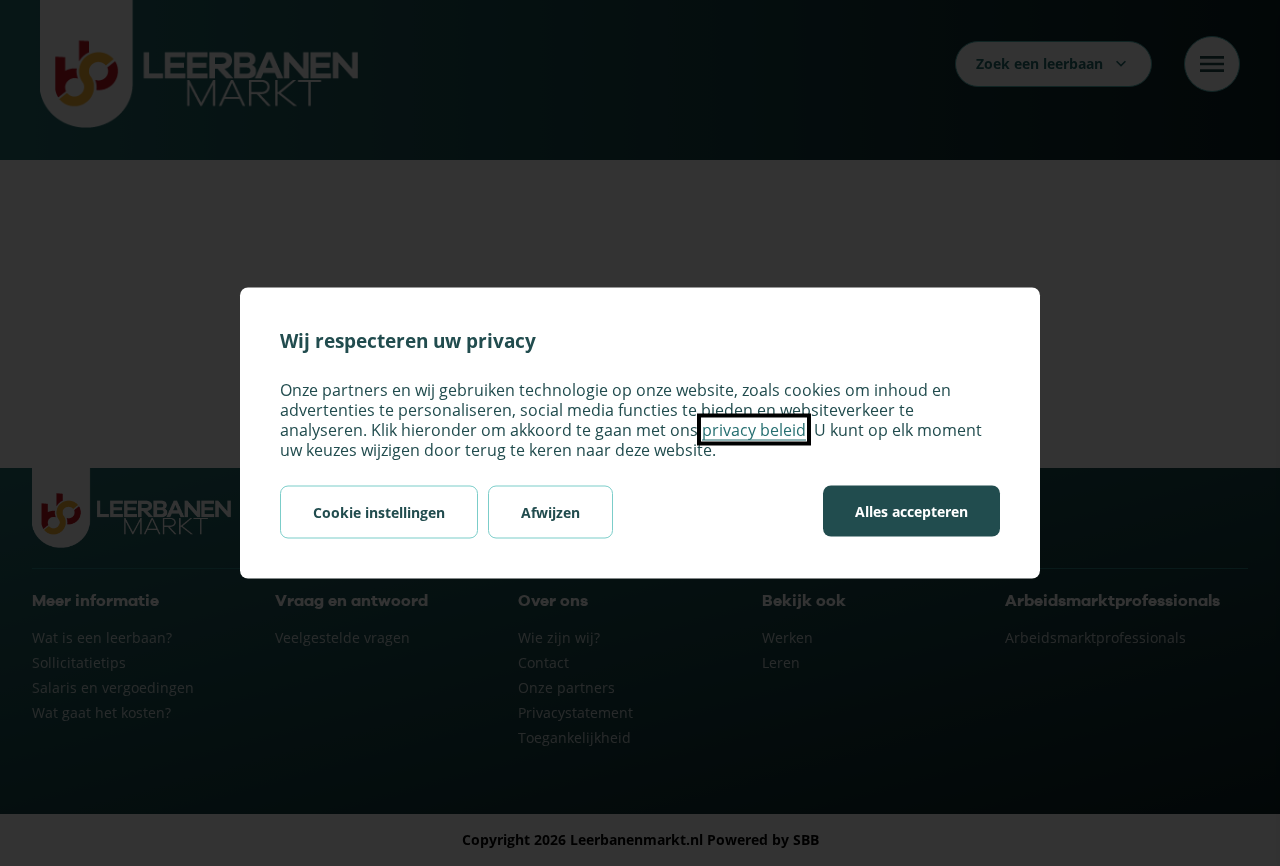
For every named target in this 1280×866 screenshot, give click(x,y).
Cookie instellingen (379, 512)
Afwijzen (550, 512)
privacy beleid (754, 430)
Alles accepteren (911, 511)
